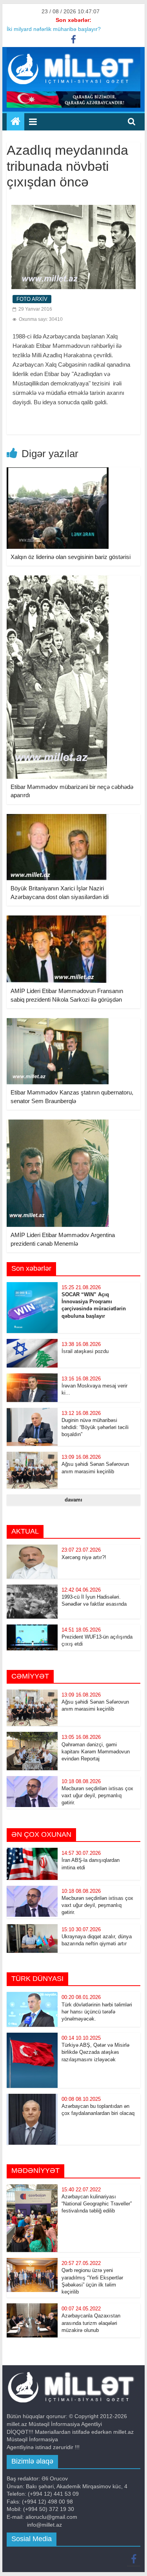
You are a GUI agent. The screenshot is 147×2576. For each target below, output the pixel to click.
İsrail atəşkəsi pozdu (85, 1351)
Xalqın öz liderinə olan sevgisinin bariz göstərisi (71, 557)
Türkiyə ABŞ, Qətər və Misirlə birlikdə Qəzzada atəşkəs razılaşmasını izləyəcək (95, 2052)
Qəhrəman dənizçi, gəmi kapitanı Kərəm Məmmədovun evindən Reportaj (96, 1752)
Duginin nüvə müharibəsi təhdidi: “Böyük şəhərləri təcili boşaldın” (95, 1427)
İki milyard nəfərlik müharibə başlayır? (54, 29)
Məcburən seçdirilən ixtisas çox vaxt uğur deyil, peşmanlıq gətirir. (97, 1795)
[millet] (15, 122)
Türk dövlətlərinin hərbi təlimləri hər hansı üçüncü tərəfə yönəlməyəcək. (97, 2012)
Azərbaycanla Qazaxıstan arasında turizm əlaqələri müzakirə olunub (91, 2323)
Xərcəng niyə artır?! (84, 1557)
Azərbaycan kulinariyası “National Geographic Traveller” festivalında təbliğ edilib (97, 2204)
